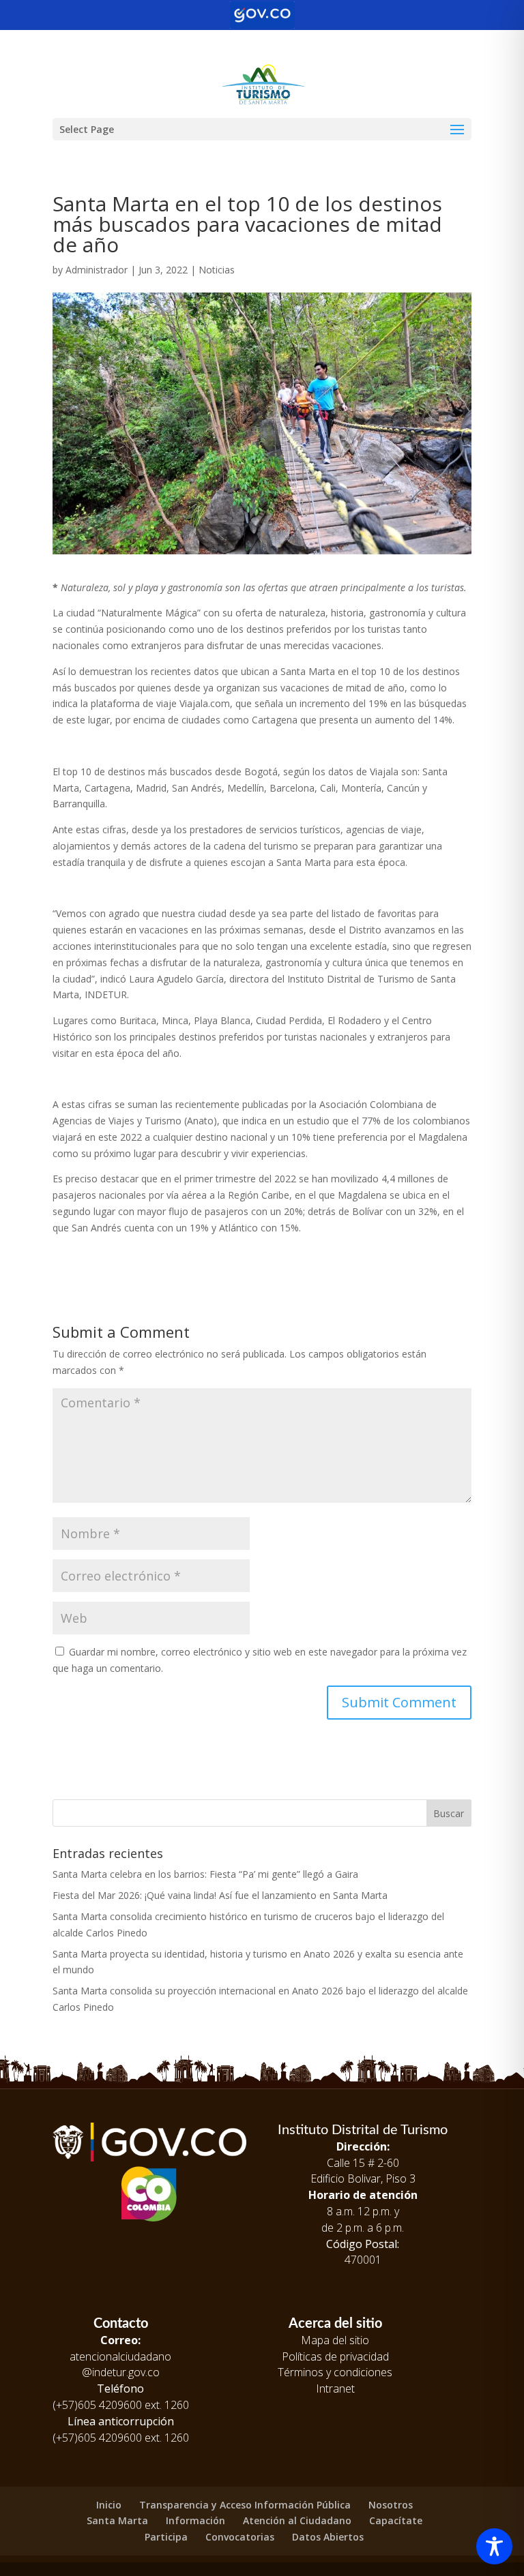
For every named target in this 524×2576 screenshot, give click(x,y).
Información (195, 2520)
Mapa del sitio (335, 2340)
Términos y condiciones (335, 2372)
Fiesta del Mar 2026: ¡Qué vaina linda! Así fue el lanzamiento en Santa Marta (220, 1895)
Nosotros (391, 2505)
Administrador (97, 270)
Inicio (109, 2505)
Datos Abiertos (328, 2537)
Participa (166, 2537)
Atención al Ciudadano (297, 2520)
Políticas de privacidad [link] (335, 2356)
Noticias (217, 270)
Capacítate (396, 2520)
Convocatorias (240, 2537)
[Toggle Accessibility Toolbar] (494, 2546)
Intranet (335, 2388)
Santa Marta (117, 2520)
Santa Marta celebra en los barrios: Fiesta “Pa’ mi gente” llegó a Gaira (205, 1874)
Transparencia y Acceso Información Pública (245, 2505)
